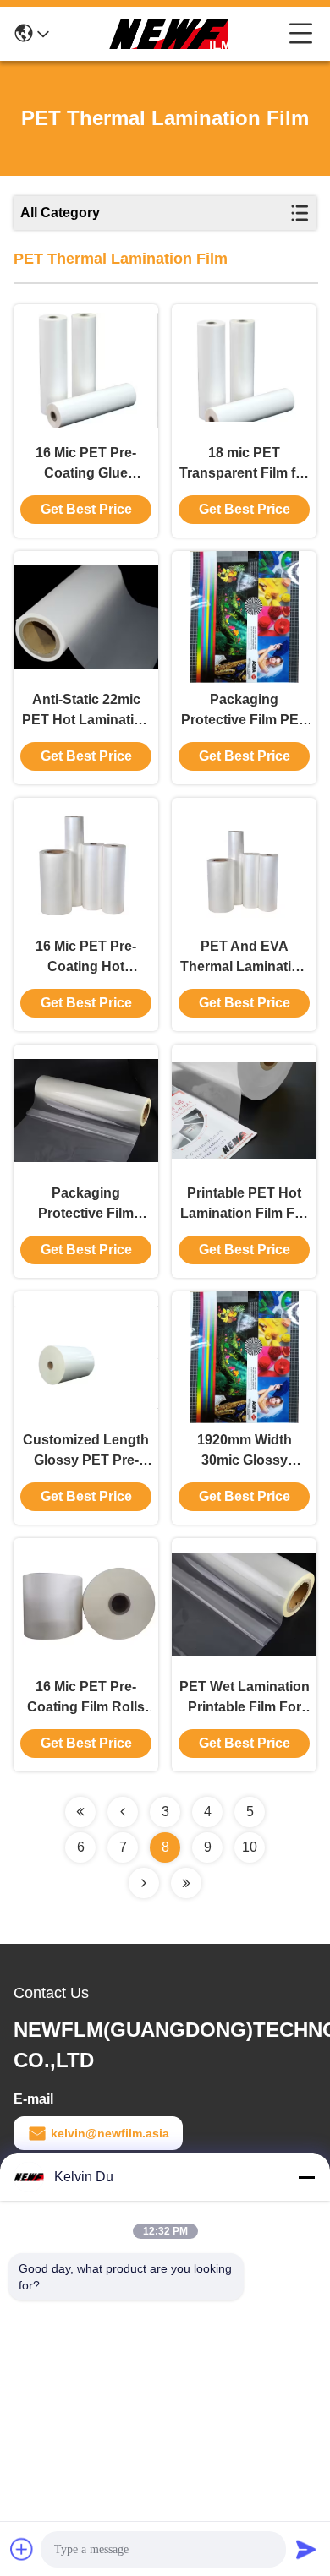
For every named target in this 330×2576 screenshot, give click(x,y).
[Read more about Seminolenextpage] (80, 1812)
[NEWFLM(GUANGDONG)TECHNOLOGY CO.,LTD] (169, 34)
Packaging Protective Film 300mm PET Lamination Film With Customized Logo (86, 1205)
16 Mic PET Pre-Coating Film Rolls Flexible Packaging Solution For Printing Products (86, 1698)
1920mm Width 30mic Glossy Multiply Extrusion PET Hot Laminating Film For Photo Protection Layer (245, 1452)
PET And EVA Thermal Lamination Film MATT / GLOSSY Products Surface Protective (244, 958)
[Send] (306, 2549)
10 (250, 1847)
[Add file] (22, 2549)
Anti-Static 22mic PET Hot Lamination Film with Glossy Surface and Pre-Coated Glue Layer (86, 711)
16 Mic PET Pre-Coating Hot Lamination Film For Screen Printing (86, 958)
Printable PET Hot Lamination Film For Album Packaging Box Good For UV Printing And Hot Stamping (244, 1205)
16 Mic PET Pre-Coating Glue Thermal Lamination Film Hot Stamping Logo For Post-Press (86, 464)
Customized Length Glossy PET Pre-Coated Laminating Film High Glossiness (86, 1452)
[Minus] (306, 2177)
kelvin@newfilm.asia (110, 2133)
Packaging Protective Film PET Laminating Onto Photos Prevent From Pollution (244, 711)
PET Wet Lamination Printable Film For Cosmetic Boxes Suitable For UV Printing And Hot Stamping (245, 1698)
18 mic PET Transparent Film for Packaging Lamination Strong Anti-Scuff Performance (244, 464)
